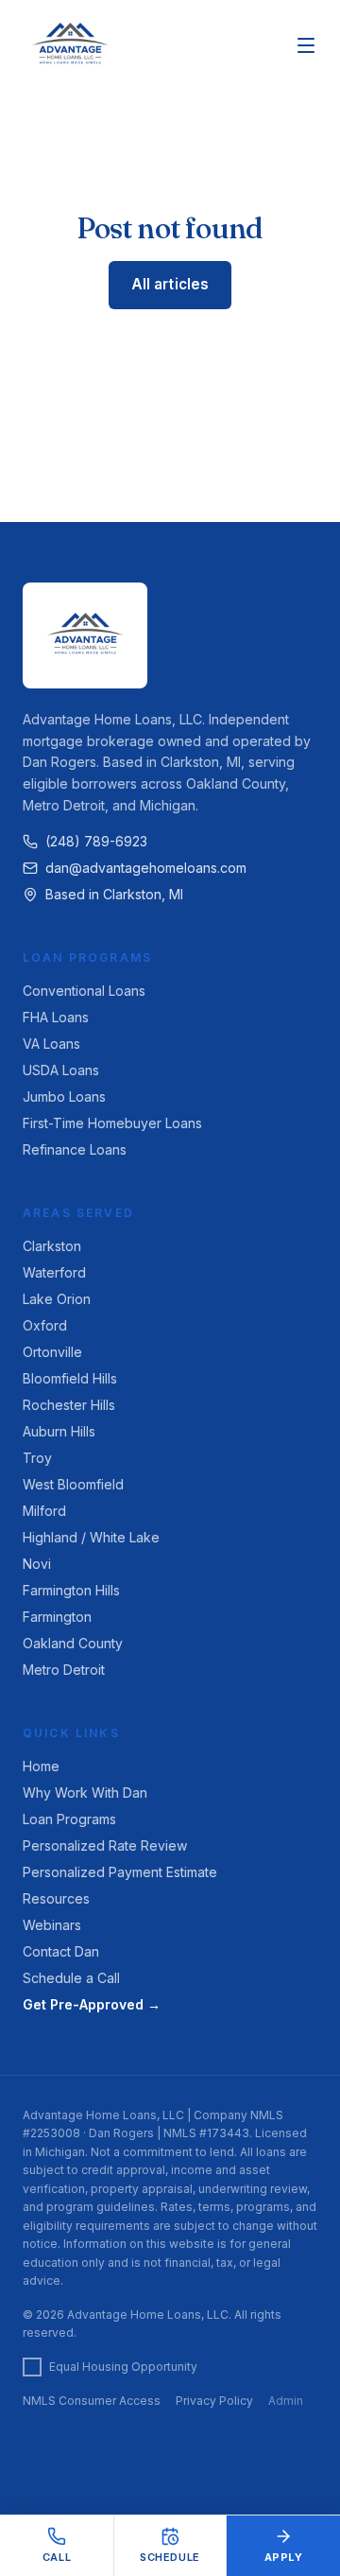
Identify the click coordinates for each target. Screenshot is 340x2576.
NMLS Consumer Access (92, 2401)
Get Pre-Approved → (92, 2004)
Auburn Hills (59, 1431)
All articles (170, 284)
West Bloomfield (73, 1484)
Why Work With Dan (85, 1793)
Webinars (52, 1925)
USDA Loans (61, 1070)
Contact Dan (61, 1951)
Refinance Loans (75, 1149)
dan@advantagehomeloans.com (146, 868)
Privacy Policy (214, 2401)
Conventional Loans (84, 991)
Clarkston (52, 1246)
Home (41, 1766)
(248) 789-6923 (96, 841)
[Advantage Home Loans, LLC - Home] (70, 45)
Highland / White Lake (91, 1537)
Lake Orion (57, 1299)
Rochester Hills (69, 1405)
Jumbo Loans (64, 1097)
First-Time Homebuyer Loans (112, 1123)
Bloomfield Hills (70, 1378)
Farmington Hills (71, 1590)
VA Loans (51, 1044)
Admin (286, 2401)
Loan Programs (69, 1819)
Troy (37, 1458)
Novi (37, 1564)
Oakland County (73, 1643)
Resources (56, 1898)
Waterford (54, 1272)
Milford (44, 1511)
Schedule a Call (71, 1978)
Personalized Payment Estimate (120, 1872)
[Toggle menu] (306, 45)
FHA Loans (56, 1017)
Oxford (45, 1325)
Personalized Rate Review (105, 1845)
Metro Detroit (64, 1670)
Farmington (57, 1617)
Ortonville (52, 1352)
